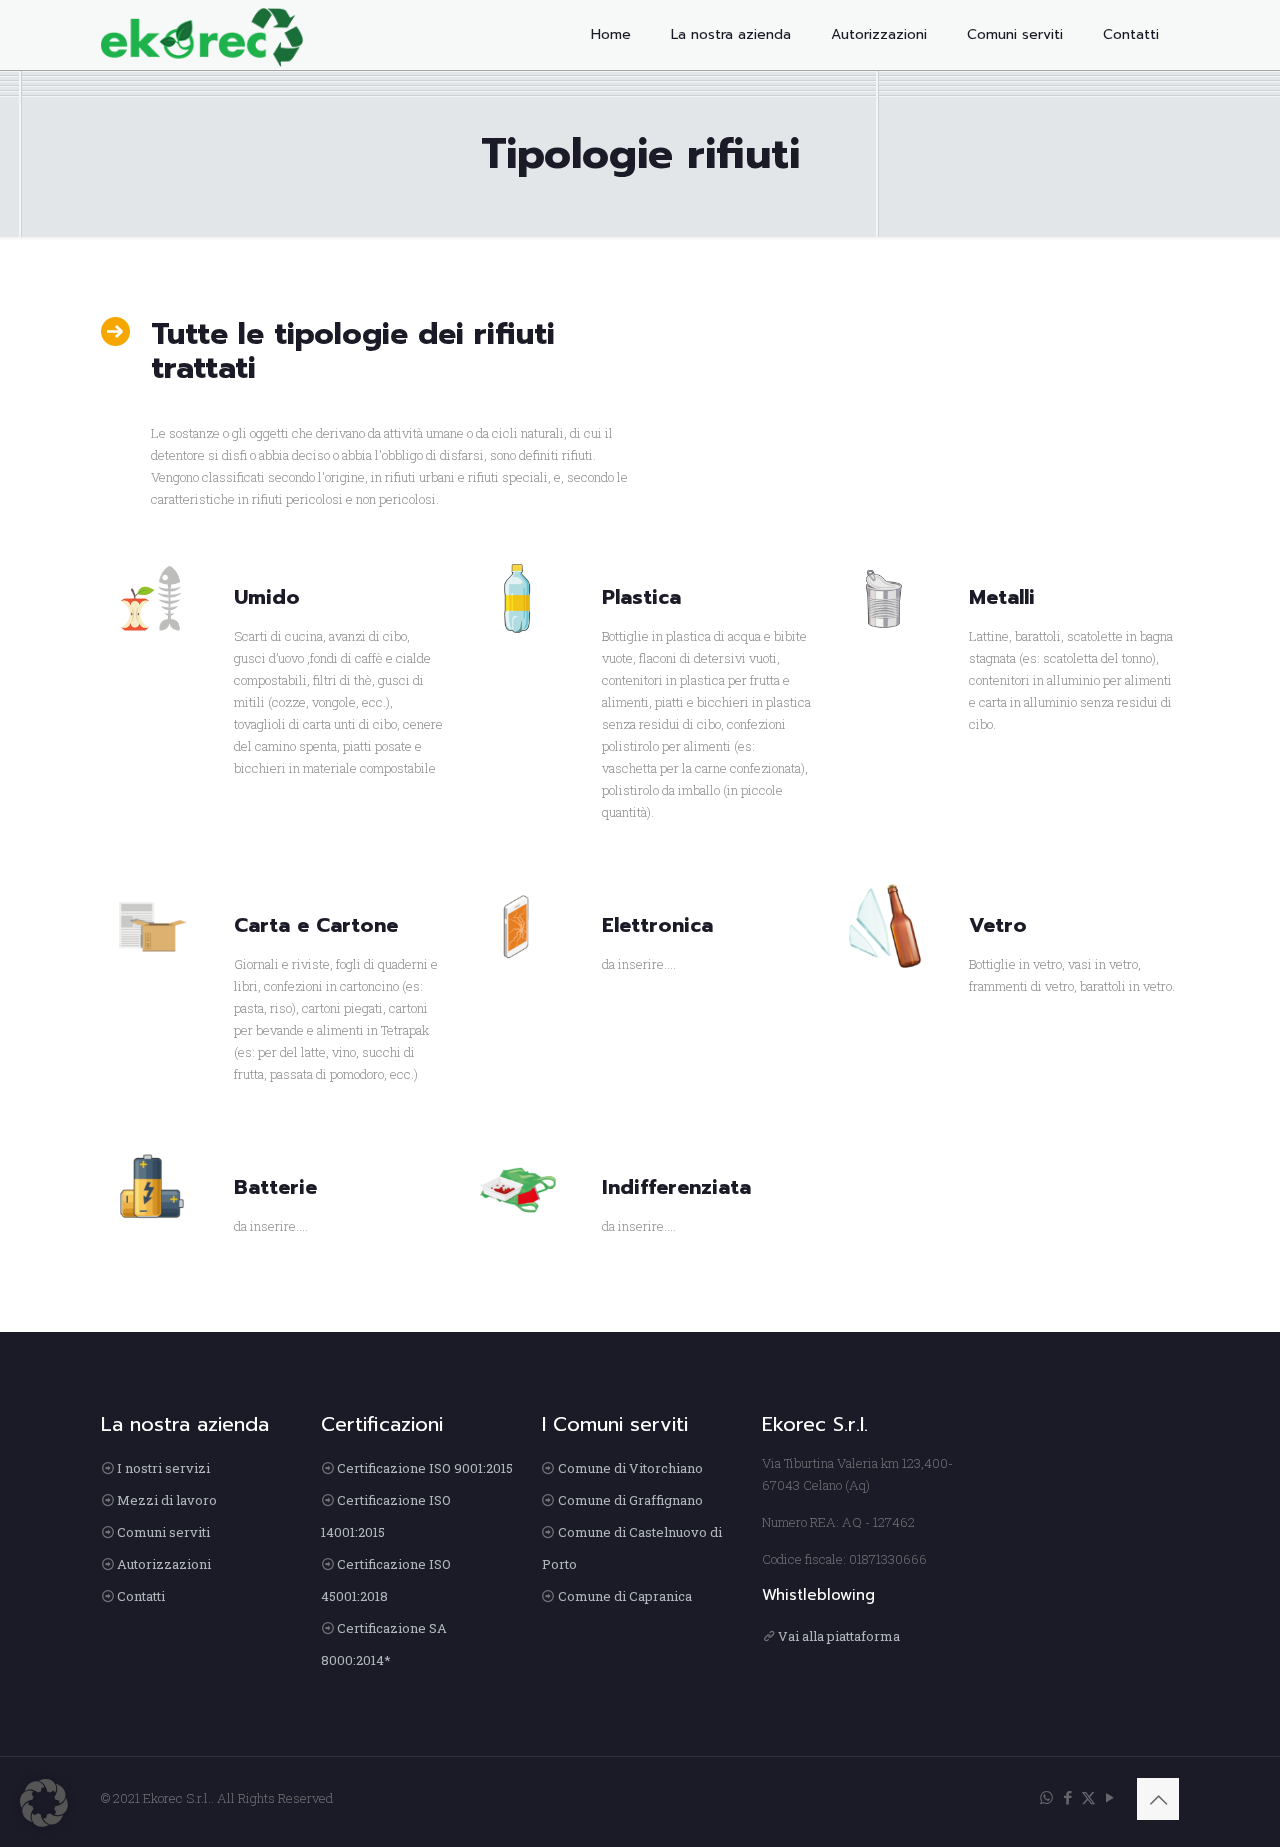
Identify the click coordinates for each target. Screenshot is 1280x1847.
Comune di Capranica (625, 1596)
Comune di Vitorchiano (630, 1468)
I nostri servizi (163, 1468)
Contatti (141, 1596)
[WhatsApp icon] (1046, 1797)
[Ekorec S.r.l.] (202, 35)
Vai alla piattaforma (839, 1636)
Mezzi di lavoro (167, 1500)
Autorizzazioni (164, 1564)
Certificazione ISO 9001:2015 (425, 1468)
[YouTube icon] (1109, 1797)
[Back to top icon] (1158, 1799)
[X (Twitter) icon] (1088, 1797)
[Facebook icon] (1067, 1797)
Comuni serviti (163, 1532)
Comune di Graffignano (630, 1500)
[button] (44, 1803)
